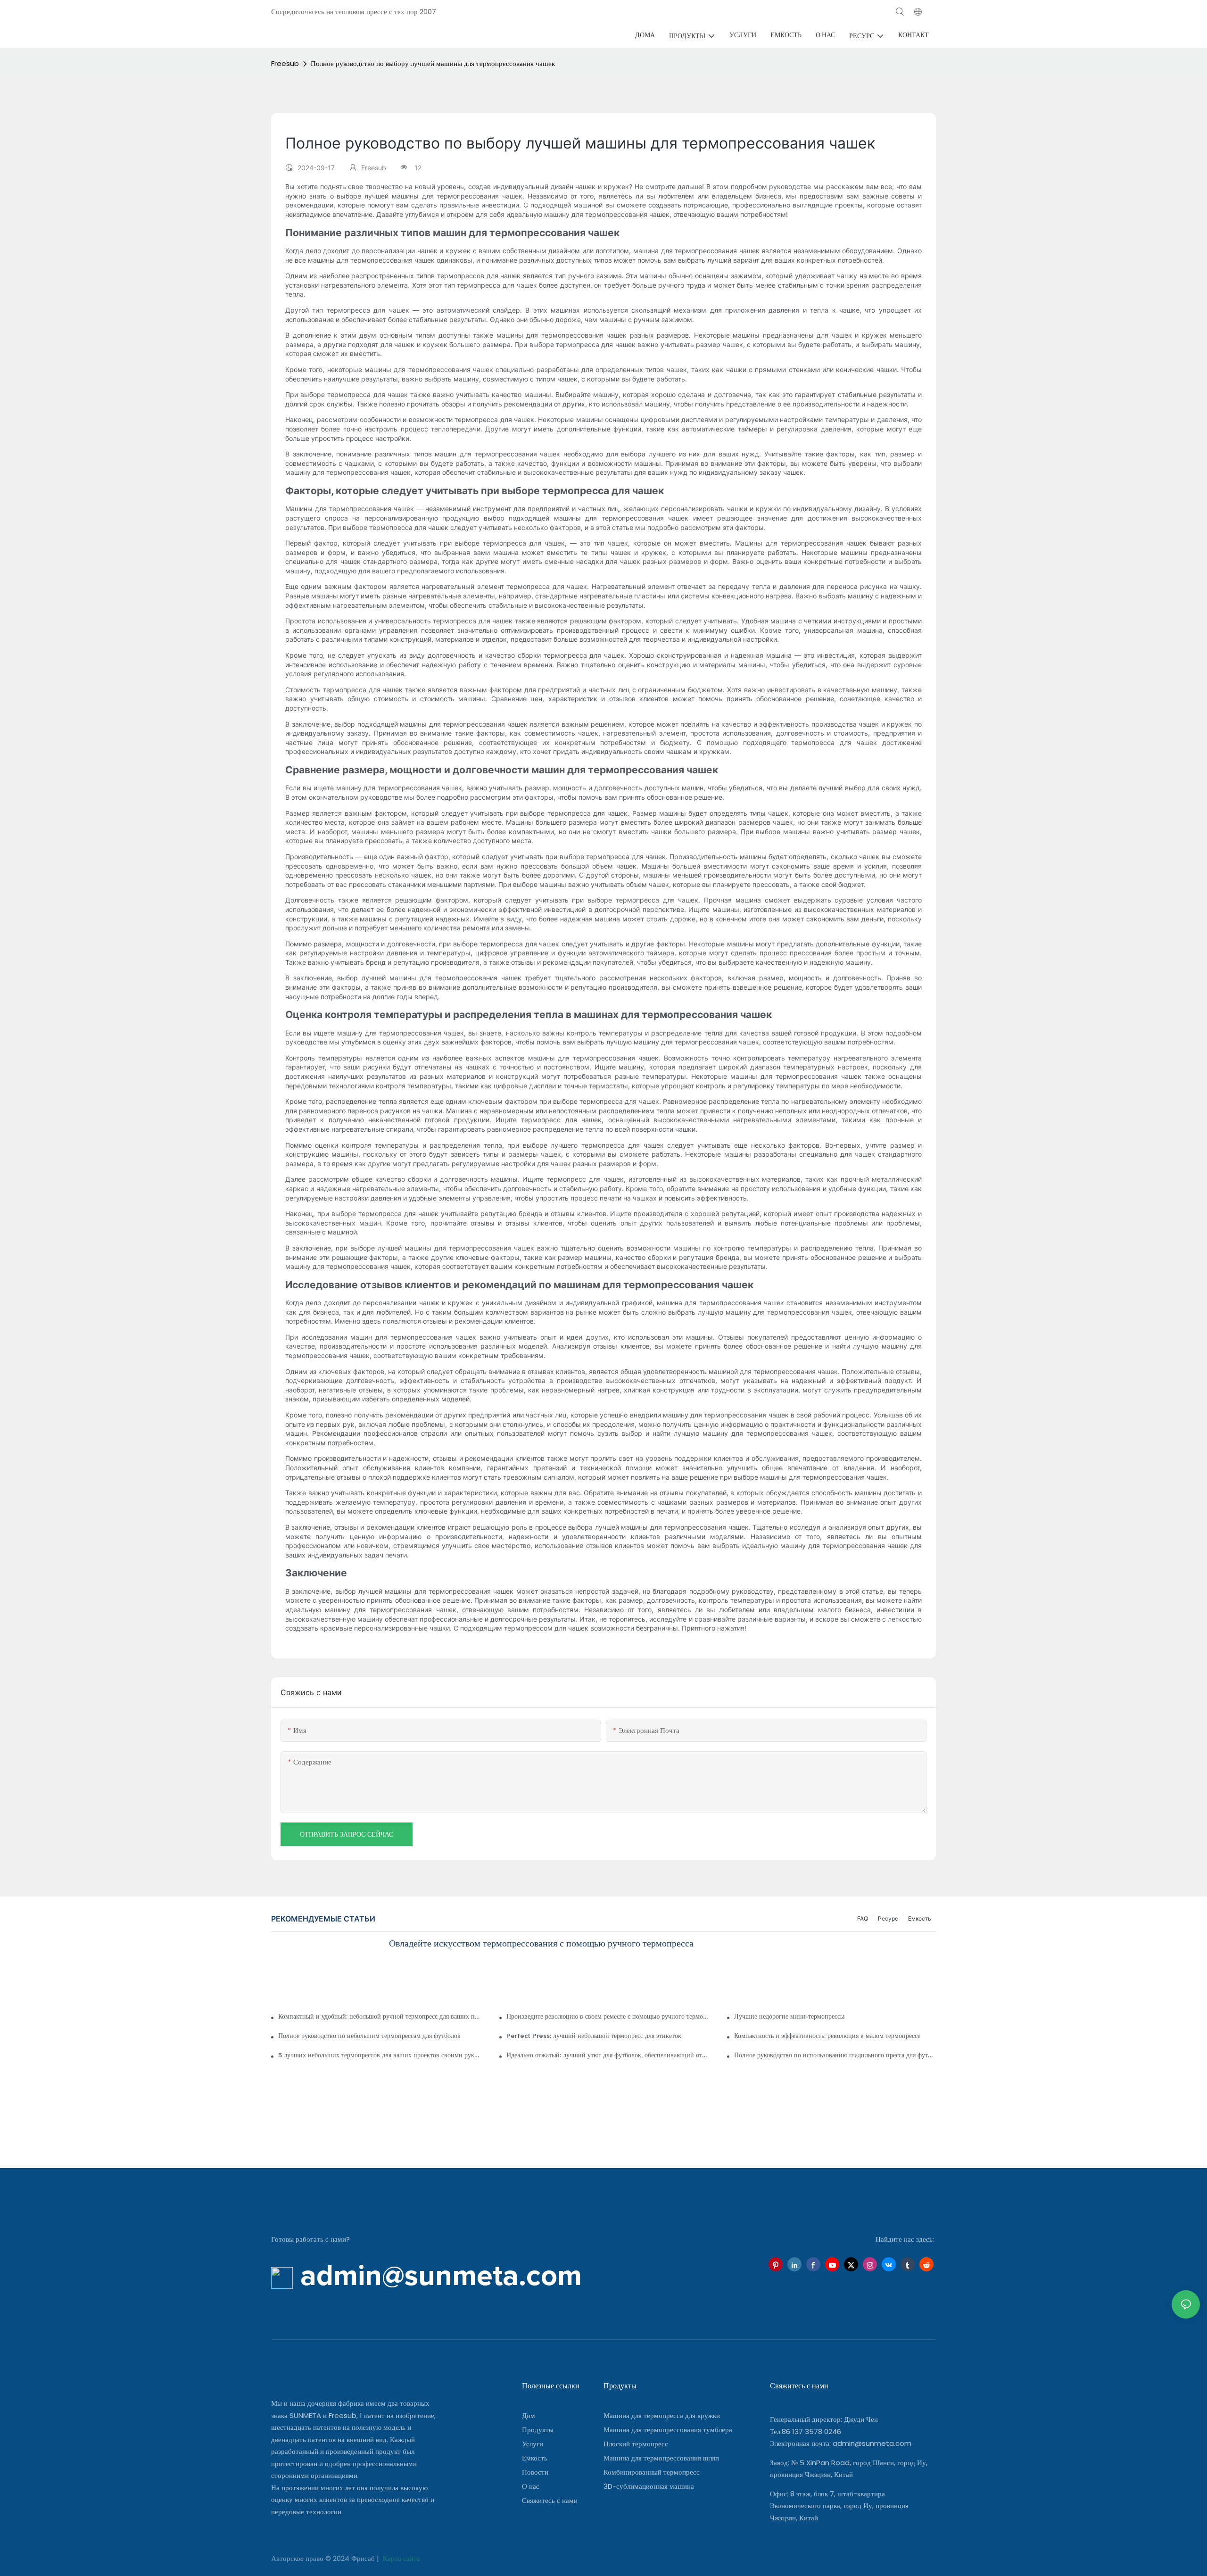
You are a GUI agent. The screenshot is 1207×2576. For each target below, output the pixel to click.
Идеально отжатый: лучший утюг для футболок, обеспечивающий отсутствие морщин (607, 2055)
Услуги (533, 2444)
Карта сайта (401, 2558)
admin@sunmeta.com (872, 2443)
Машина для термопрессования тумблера (668, 2430)
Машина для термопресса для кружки (662, 2415)
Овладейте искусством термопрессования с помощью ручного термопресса (541, 1944)
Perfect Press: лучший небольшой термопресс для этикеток (594, 2036)
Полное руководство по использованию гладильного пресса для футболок (835, 2055)
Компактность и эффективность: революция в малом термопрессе (827, 2036)
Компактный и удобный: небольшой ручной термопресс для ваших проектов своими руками (379, 2017)
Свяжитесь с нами (550, 2500)
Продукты (538, 2430)
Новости (535, 2472)
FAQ (863, 1918)
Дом (529, 2415)
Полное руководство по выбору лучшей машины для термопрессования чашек (433, 63)
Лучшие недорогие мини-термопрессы (789, 2017)
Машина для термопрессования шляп (661, 2458)
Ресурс (888, 1918)
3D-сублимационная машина (649, 2486)
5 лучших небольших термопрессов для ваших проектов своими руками (379, 2055)
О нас (531, 2486)
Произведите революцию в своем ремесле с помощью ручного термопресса (607, 2017)
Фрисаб (364, 2558)
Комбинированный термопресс (652, 2472)
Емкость (920, 1918)
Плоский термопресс (636, 2444)
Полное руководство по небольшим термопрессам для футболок (369, 2036)
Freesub (285, 63)
